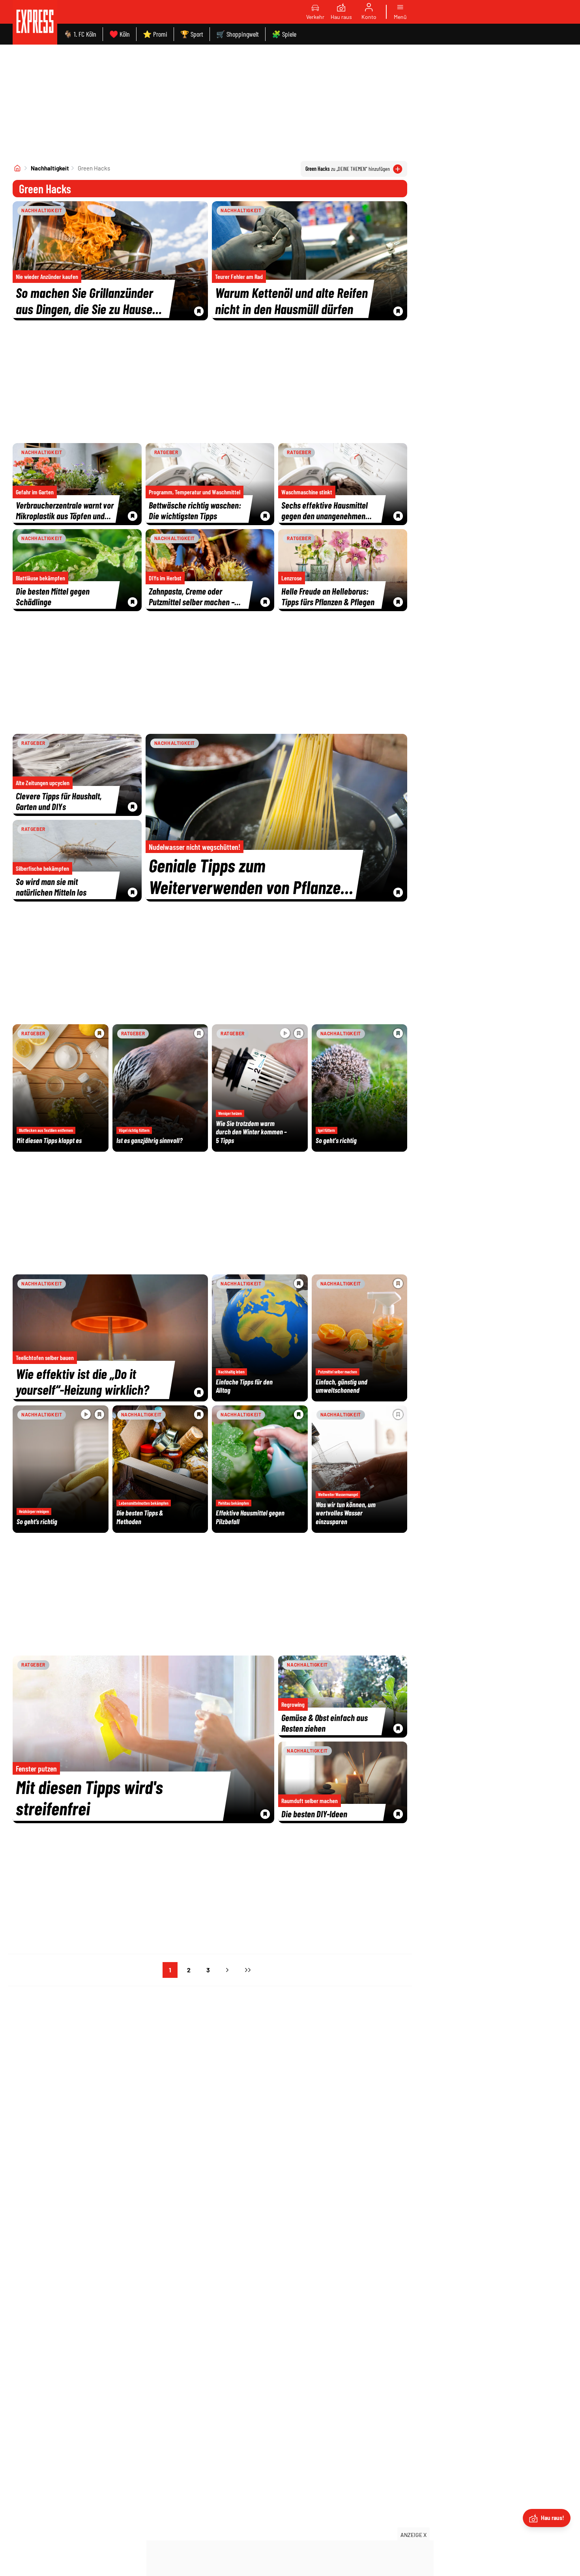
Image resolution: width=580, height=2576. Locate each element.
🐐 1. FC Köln (80, 34)
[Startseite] (17, 168)
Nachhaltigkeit (50, 168)
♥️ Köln (120, 34)
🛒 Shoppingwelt (238, 34)
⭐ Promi (155, 34)
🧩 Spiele (284, 34)
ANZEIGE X (413, 2535)
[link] (35, 22)
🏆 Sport (192, 34)
